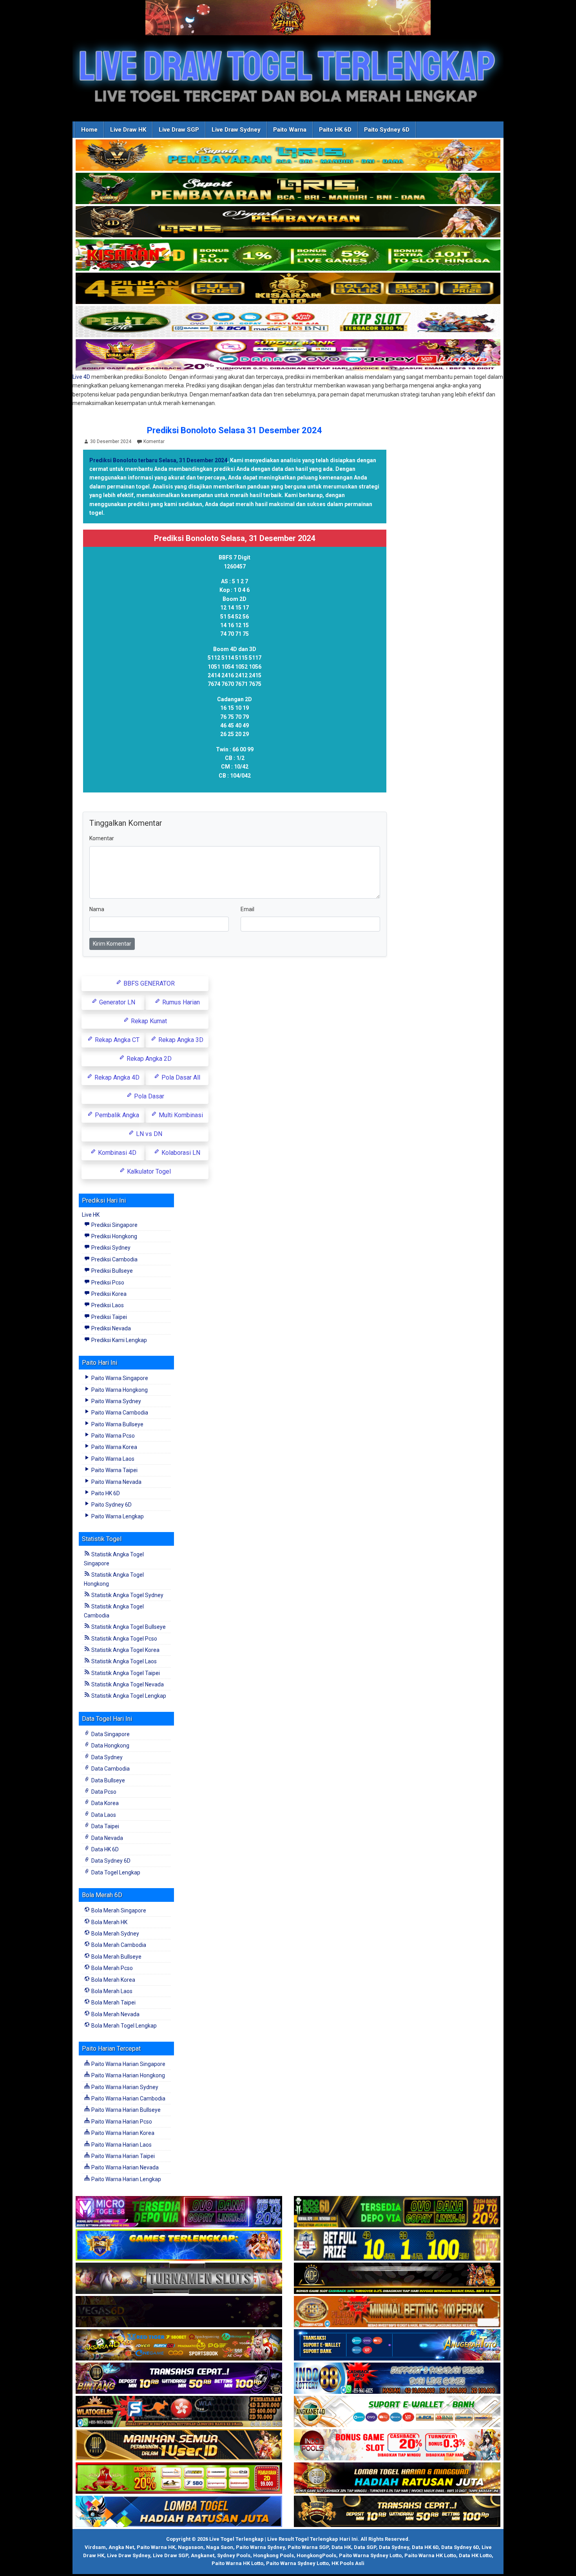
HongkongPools (316, 2555)
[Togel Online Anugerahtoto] (397, 2345)
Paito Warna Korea (114, 1447)
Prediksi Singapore (114, 1225)
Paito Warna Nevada (116, 1482)
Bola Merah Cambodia (118, 1945)
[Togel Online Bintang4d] (179, 2379)
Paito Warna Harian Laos (121, 2145)
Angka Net (121, 2547)
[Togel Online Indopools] (397, 2445)
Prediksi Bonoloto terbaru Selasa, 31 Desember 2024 (158, 460)
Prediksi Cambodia (114, 1259)
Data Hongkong (110, 1746)
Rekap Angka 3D (180, 1040)
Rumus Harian (180, 1002)
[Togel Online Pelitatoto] (288, 322)
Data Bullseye (108, 1780)
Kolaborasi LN (180, 1153)
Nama (97, 909)
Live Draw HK (128, 130)
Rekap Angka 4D (116, 1077)
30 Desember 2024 (111, 441)
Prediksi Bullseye (111, 1271)
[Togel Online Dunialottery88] (397, 2312)
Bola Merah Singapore (118, 1910)
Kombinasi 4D (116, 1153)
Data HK (341, 2547)
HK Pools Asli (348, 2563)
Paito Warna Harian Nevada (124, 2167)
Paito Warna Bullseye (117, 1424)
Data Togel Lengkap (115, 1872)
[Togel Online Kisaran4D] (288, 255)
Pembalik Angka (116, 1115)
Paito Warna (290, 130)
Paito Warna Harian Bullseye (125, 2110)
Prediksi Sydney (110, 1248)
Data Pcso (103, 1792)
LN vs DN (148, 1134)
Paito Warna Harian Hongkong (128, 2075)
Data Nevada (107, 1838)
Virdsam (95, 2547)
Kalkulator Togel (148, 1171)
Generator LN (116, 1002)
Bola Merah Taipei (113, 2003)
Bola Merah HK (109, 1922)
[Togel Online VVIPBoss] (288, 156)
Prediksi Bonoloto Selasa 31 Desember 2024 (235, 430)
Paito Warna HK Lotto (430, 2555)
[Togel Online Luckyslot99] (397, 2245)
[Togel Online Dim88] (288, 189)
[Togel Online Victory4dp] (179, 2245)
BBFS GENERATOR (148, 983)
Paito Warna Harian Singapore (128, 2064)
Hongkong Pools (274, 2555)
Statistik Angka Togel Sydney (127, 1595)
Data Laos (103, 1815)
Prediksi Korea (108, 1294)
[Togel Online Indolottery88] (397, 2379)
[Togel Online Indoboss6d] (397, 2212)
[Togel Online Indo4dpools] (179, 2512)
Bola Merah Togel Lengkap (123, 2026)
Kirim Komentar (112, 944)
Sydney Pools (234, 2555)
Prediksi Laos (107, 1305)
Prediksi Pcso (107, 1283)
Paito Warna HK (156, 2547)
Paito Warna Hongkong (119, 1390)
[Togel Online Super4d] (288, 222)
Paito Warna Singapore (119, 1378)
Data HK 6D (104, 1849)
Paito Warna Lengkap (117, 1516)
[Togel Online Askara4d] (179, 2345)
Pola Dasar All (180, 1077)
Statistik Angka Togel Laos (123, 1661)
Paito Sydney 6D (387, 130)
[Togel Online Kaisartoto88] (179, 2478)
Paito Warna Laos (112, 1459)
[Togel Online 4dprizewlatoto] (179, 2445)
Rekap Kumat (148, 1021)
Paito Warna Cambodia (119, 1413)
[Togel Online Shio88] (397, 2478)
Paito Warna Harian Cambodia (128, 2098)
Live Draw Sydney (236, 130)
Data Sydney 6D (110, 1861)
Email (247, 909)
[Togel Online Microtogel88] (179, 2212)
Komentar (154, 441)
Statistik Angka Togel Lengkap (128, 1696)
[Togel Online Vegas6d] (179, 2312)
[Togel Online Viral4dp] (288, 355)
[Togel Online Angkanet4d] (397, 2412)
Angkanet (203, 2555)
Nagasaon (191, 2547)
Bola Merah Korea (113, 1980)
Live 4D (81, 377)
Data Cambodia (110, 1769)
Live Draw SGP (179, 130)
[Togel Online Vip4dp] (397, 2279)
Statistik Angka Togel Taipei (125, 1673)
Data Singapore (110, 1734)
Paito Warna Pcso (112, 1436)
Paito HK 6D (335, 130)
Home (89, 130)
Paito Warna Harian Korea (122, 2133)
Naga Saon (220, 2547)
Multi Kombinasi (180, 1115)
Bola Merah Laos (111, 1991)
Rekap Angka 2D (148, 1059)
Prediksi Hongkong (114, 1236)
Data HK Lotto (475, 2555)
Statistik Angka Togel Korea (125, 1650)
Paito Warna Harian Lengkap (126, 2179)
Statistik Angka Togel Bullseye (128, 1627)
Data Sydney (106, 1757)
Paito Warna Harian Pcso (121, 2122)
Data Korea (104, 1803)
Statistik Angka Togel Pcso (124, 1639)
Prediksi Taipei (109, 1317)
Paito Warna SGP (308, 2547)
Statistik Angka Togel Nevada (127, 1684)
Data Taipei (105, 1826)
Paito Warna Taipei (114, 1470)
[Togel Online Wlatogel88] (179, 2412)
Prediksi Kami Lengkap (119, 1340)
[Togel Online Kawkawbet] (179, 2279)
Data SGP (365, 2547)
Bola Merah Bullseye (116, 1957)
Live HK (91, 1215)
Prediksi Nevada (110, 1328)
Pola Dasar (148, 1096)
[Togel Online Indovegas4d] (397, 2512)
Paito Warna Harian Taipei (122, 2156)
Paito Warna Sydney (116, 1401)
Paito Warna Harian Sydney (124, 2087)
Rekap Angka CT (116, 1040)
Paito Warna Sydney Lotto (370, 2555)
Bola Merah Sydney (115, 1934)
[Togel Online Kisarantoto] (288, 289)
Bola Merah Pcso (111, 1968)
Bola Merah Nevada (115, 2014)
